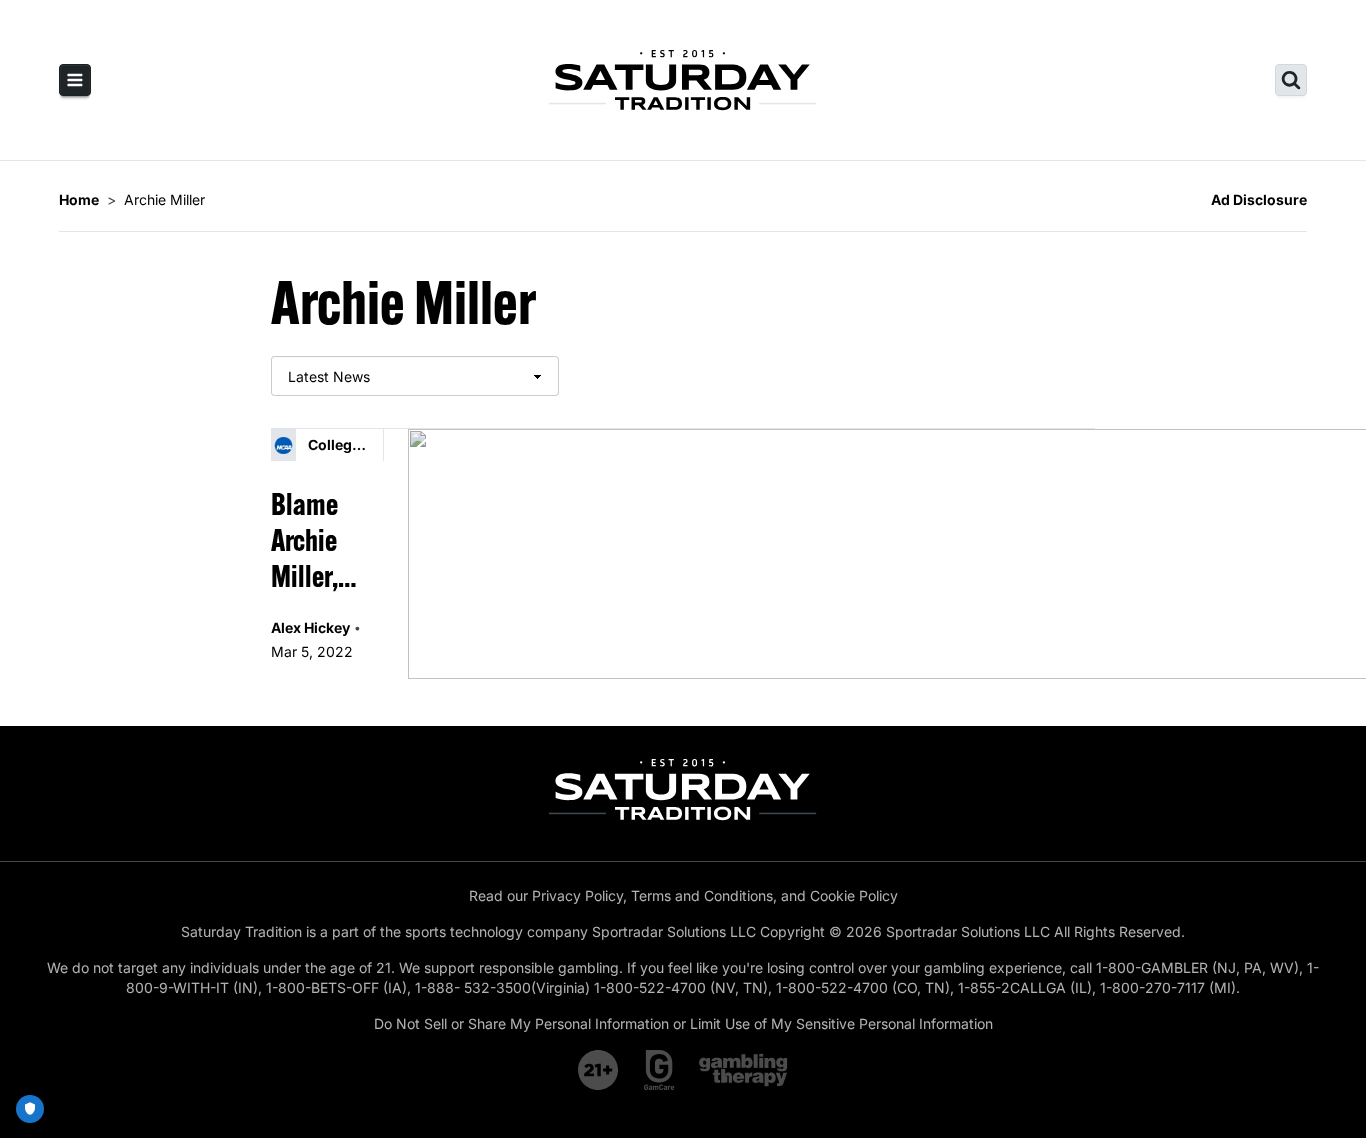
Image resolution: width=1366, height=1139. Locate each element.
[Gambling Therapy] (743, 1070)
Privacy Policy (577, 895)
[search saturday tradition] (1291, 80)
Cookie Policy (854, 895)
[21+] (599, 1070)
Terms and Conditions (702, 895)
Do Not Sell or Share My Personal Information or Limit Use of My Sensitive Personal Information (683, 1023)
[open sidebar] (75, 80)
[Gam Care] (659, 1070)
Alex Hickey (310, 627)
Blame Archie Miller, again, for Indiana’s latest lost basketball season (326, 540)
